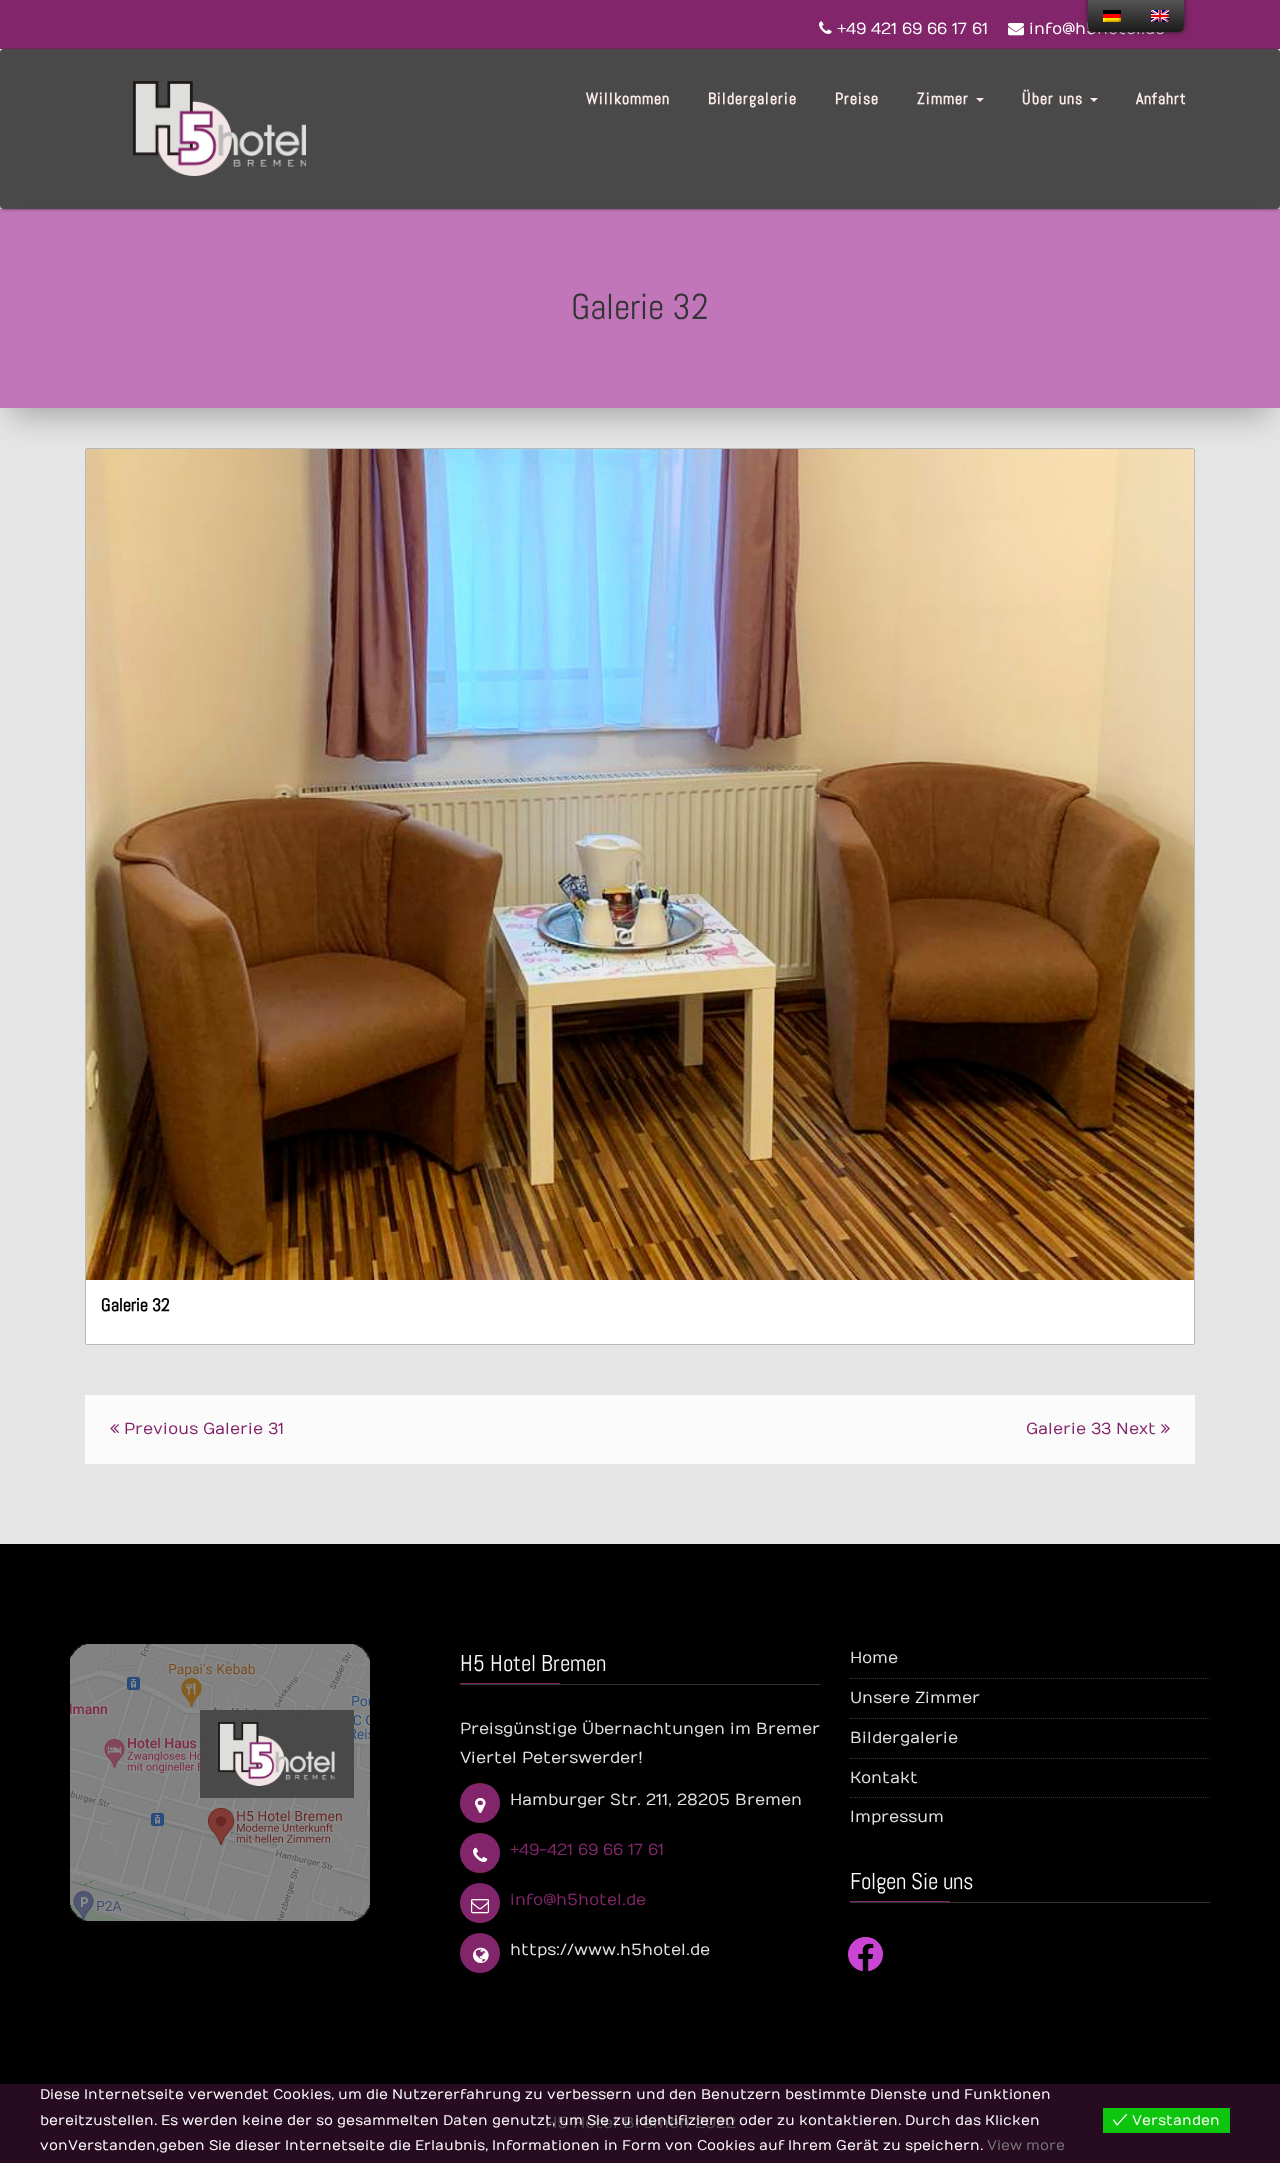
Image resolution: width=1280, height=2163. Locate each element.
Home (874, 1658)
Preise (857, 98)
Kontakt (884, 1778)
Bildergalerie (752, 98)
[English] (1160, 16)
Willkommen (628, 98)
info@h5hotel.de (578, 1900)
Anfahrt (1161, 98)
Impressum (897, 1817)
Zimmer (945, 98)
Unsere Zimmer (915, 1698)
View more (1026, 2145)
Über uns (1055, 98)
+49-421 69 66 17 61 (587, 1850)
